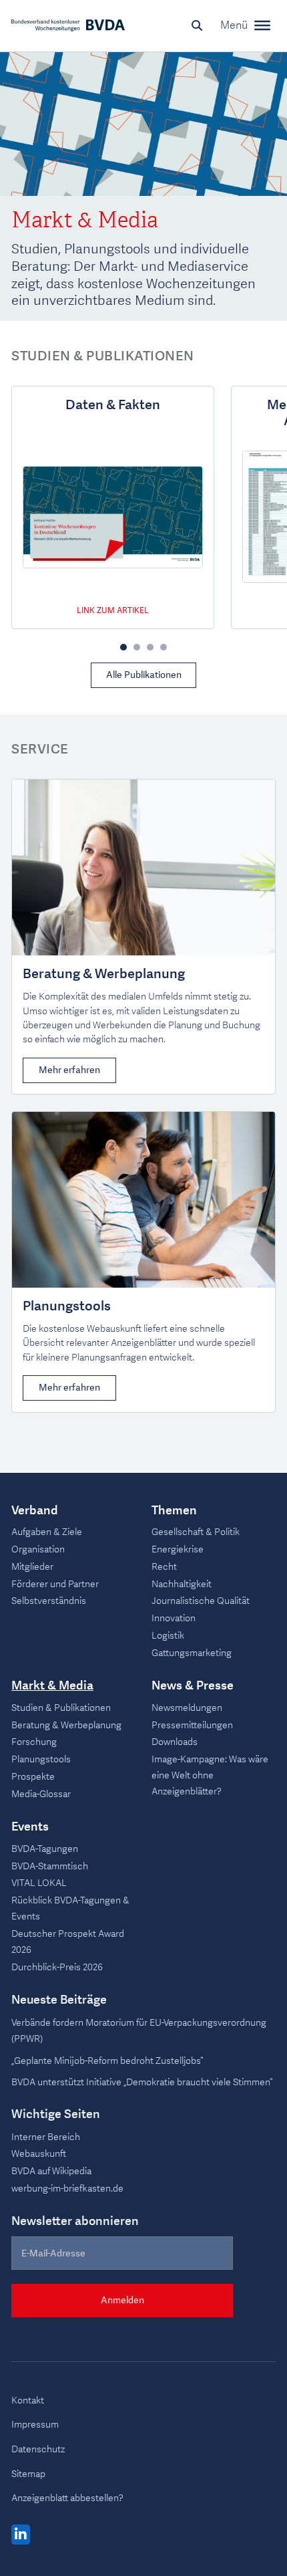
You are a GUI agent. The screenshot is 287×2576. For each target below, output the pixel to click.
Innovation (174, 1618)
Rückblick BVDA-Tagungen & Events (70, 1908)
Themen (174, 1511)
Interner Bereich (46, 2137)
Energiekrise (178, 1549)
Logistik (168, 1636)
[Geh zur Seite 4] (164, 647)
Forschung (34, 1742)
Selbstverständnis (49, 1601)
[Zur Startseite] (68, 25)
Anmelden (122, 2300)
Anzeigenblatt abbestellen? (67, 2498)
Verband (35, 1511)
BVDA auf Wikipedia (51, 2171)
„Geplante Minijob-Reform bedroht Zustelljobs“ (107, 2061)
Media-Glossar (41, 1794)
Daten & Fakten (113, 405)
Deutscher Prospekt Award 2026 (68, 1942)
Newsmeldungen (187, 1708)
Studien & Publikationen (61, 1708)
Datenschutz (38, 2449)
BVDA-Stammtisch (50, 1866)
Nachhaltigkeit (182, 1584)
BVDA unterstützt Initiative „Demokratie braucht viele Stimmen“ (142, 2082)
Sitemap (28, 2474)
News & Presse (193, 1686)
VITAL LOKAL (39, 1883)
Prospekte (33, 1777)
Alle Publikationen (144, 675)
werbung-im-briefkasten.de (67, 2189)
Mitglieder (32, 1567)
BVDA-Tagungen (45, 1849)
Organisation (38, 1549)
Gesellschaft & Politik (196, 1532)
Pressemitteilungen (192, 1725)
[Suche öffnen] (197, 25)
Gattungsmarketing (192, 1653)
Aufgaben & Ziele (47, 1532)
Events (30, 1827)
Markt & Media (52, 1686)
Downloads (175, 1742)
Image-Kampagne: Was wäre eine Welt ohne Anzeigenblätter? (210, 1775)
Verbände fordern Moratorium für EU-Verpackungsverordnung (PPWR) (139, 2031)
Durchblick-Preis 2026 (57, 1967)
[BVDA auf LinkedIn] (21, 2535)
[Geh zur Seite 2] (137, 647)
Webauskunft (39, 2154)
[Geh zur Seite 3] (150, 647)
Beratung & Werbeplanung (104, 974)
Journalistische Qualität (201, 1601)
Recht (164, 1567)
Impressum (35, 2425)
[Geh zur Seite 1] (123, 647)
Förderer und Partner (55, 1584)
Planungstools (67, 1306)
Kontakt (28, 2401)
